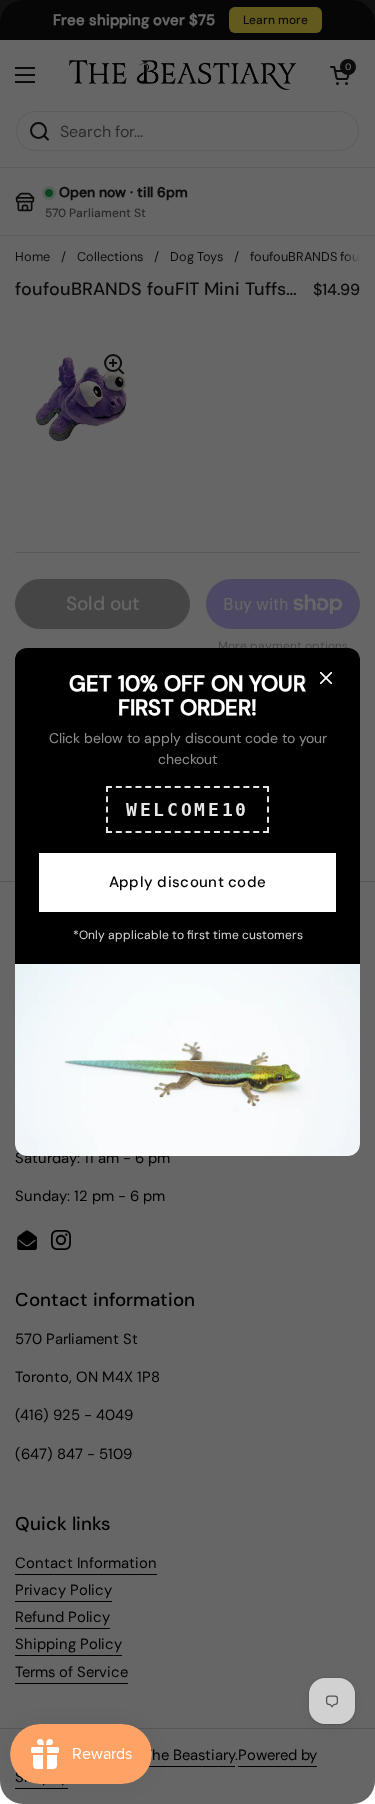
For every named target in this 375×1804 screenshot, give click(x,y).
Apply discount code (188, 882)
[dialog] (187, 902)
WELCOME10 (187, 809)
